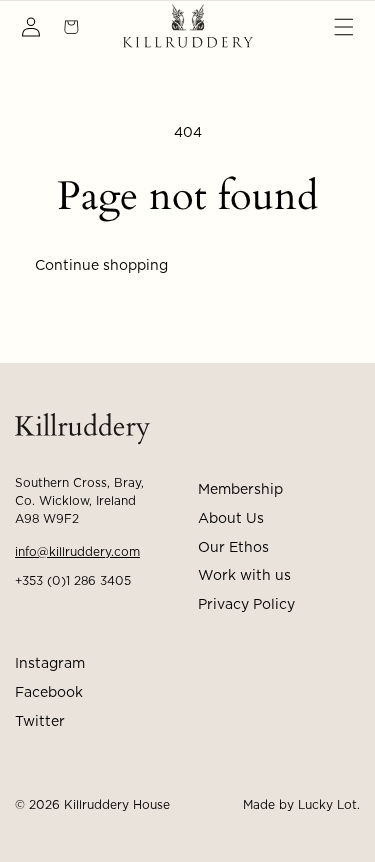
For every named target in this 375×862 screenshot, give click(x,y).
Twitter (40, 722)
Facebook (49, 693)
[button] (344, 27)
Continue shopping (101, 266)
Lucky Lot (327, 805)
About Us (231, 519)
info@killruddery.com (77, 552)
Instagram (50, 664)
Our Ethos (233, 548)
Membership (240, 490)
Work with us (244, 576)
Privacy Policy (246, 605)
